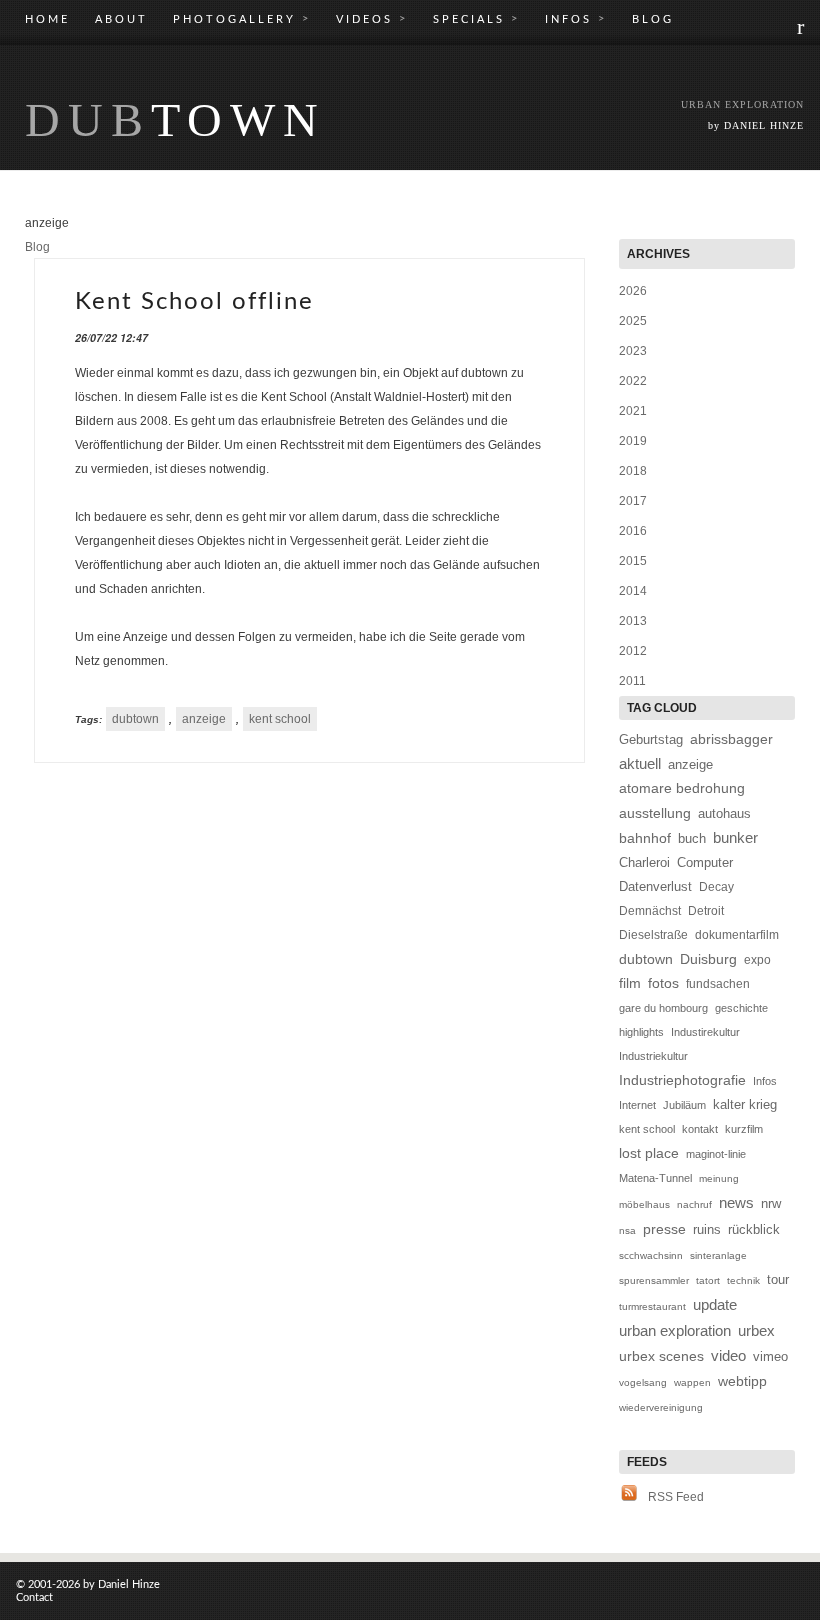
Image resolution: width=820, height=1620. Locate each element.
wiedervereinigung (661, 1407)
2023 (633, 351)
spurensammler (654, 1280)
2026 (633, 291)
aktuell (640, 763)
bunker (735, 837)
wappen (692, 1382)
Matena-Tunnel (655, 1178)
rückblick (754, 1229)
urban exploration (675, 1330)
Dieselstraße (653, 935)
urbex (756, 1330)
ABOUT (121, 19)
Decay (716, 887)
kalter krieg (745, 1104)
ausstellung (655, 813)
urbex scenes (661, 1356)
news (736, 1202)
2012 (633, 651)
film (630, 983)
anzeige (204, 719)
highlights (641, 1032)
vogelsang (643, 1382)
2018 (633, 471)
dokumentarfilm (737, 935)
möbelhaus (644, 1204)
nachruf (694, 1204)
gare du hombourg (663, 1008)
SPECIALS (476, 19)
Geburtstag (651, 739)
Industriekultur (653, 1056)
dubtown (135, 719)
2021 (633, 411)
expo (757, 960)
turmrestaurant (652, 1306)
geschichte (741, 1008)
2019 (633, 441)
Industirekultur (705, 1032)
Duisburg (708, 959)
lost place (649, 1153)
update (715, 1304)
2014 (633, 591)
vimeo (770, 1356)
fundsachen (718, 984)
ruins (707, 1229)
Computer (705, 863)
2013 (633, 621)
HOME (47, 19)
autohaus (724, 814)
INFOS (576, 19)
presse (664, 1229)
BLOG (653, 19)
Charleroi (644, 863)
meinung (719, 1178)
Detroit (706, 911)
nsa (627, 1230)
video (728, 1355)
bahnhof (645, 838)
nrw (771, 1203)
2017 (633, 501)
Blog (37, 247)
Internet (637, 1105)
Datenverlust (655, 887)
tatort (708, 1280)
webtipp (742, 1381)
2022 (633, 381)
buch (692, 839)
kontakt (700, 1129)
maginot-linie (716, 1154)
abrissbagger (731, 739)
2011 (632, 681)
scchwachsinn (651, 1255)
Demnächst (650, 911)
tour (778, 1279)
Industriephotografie (682, 1080)
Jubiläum (684, 1105)
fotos (663, 983)
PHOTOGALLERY (242, 19)
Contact (34, 1597)
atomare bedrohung (682, 788)
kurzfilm (744, 1129)
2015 (633, 561)
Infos (765, 1081)
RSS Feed (676, 1497)
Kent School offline (194, 302)
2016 (633, 531)
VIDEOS (372, 19)
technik (743, 1280)
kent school (280, 719)
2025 (633, 321)
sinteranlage (718, 1255)
